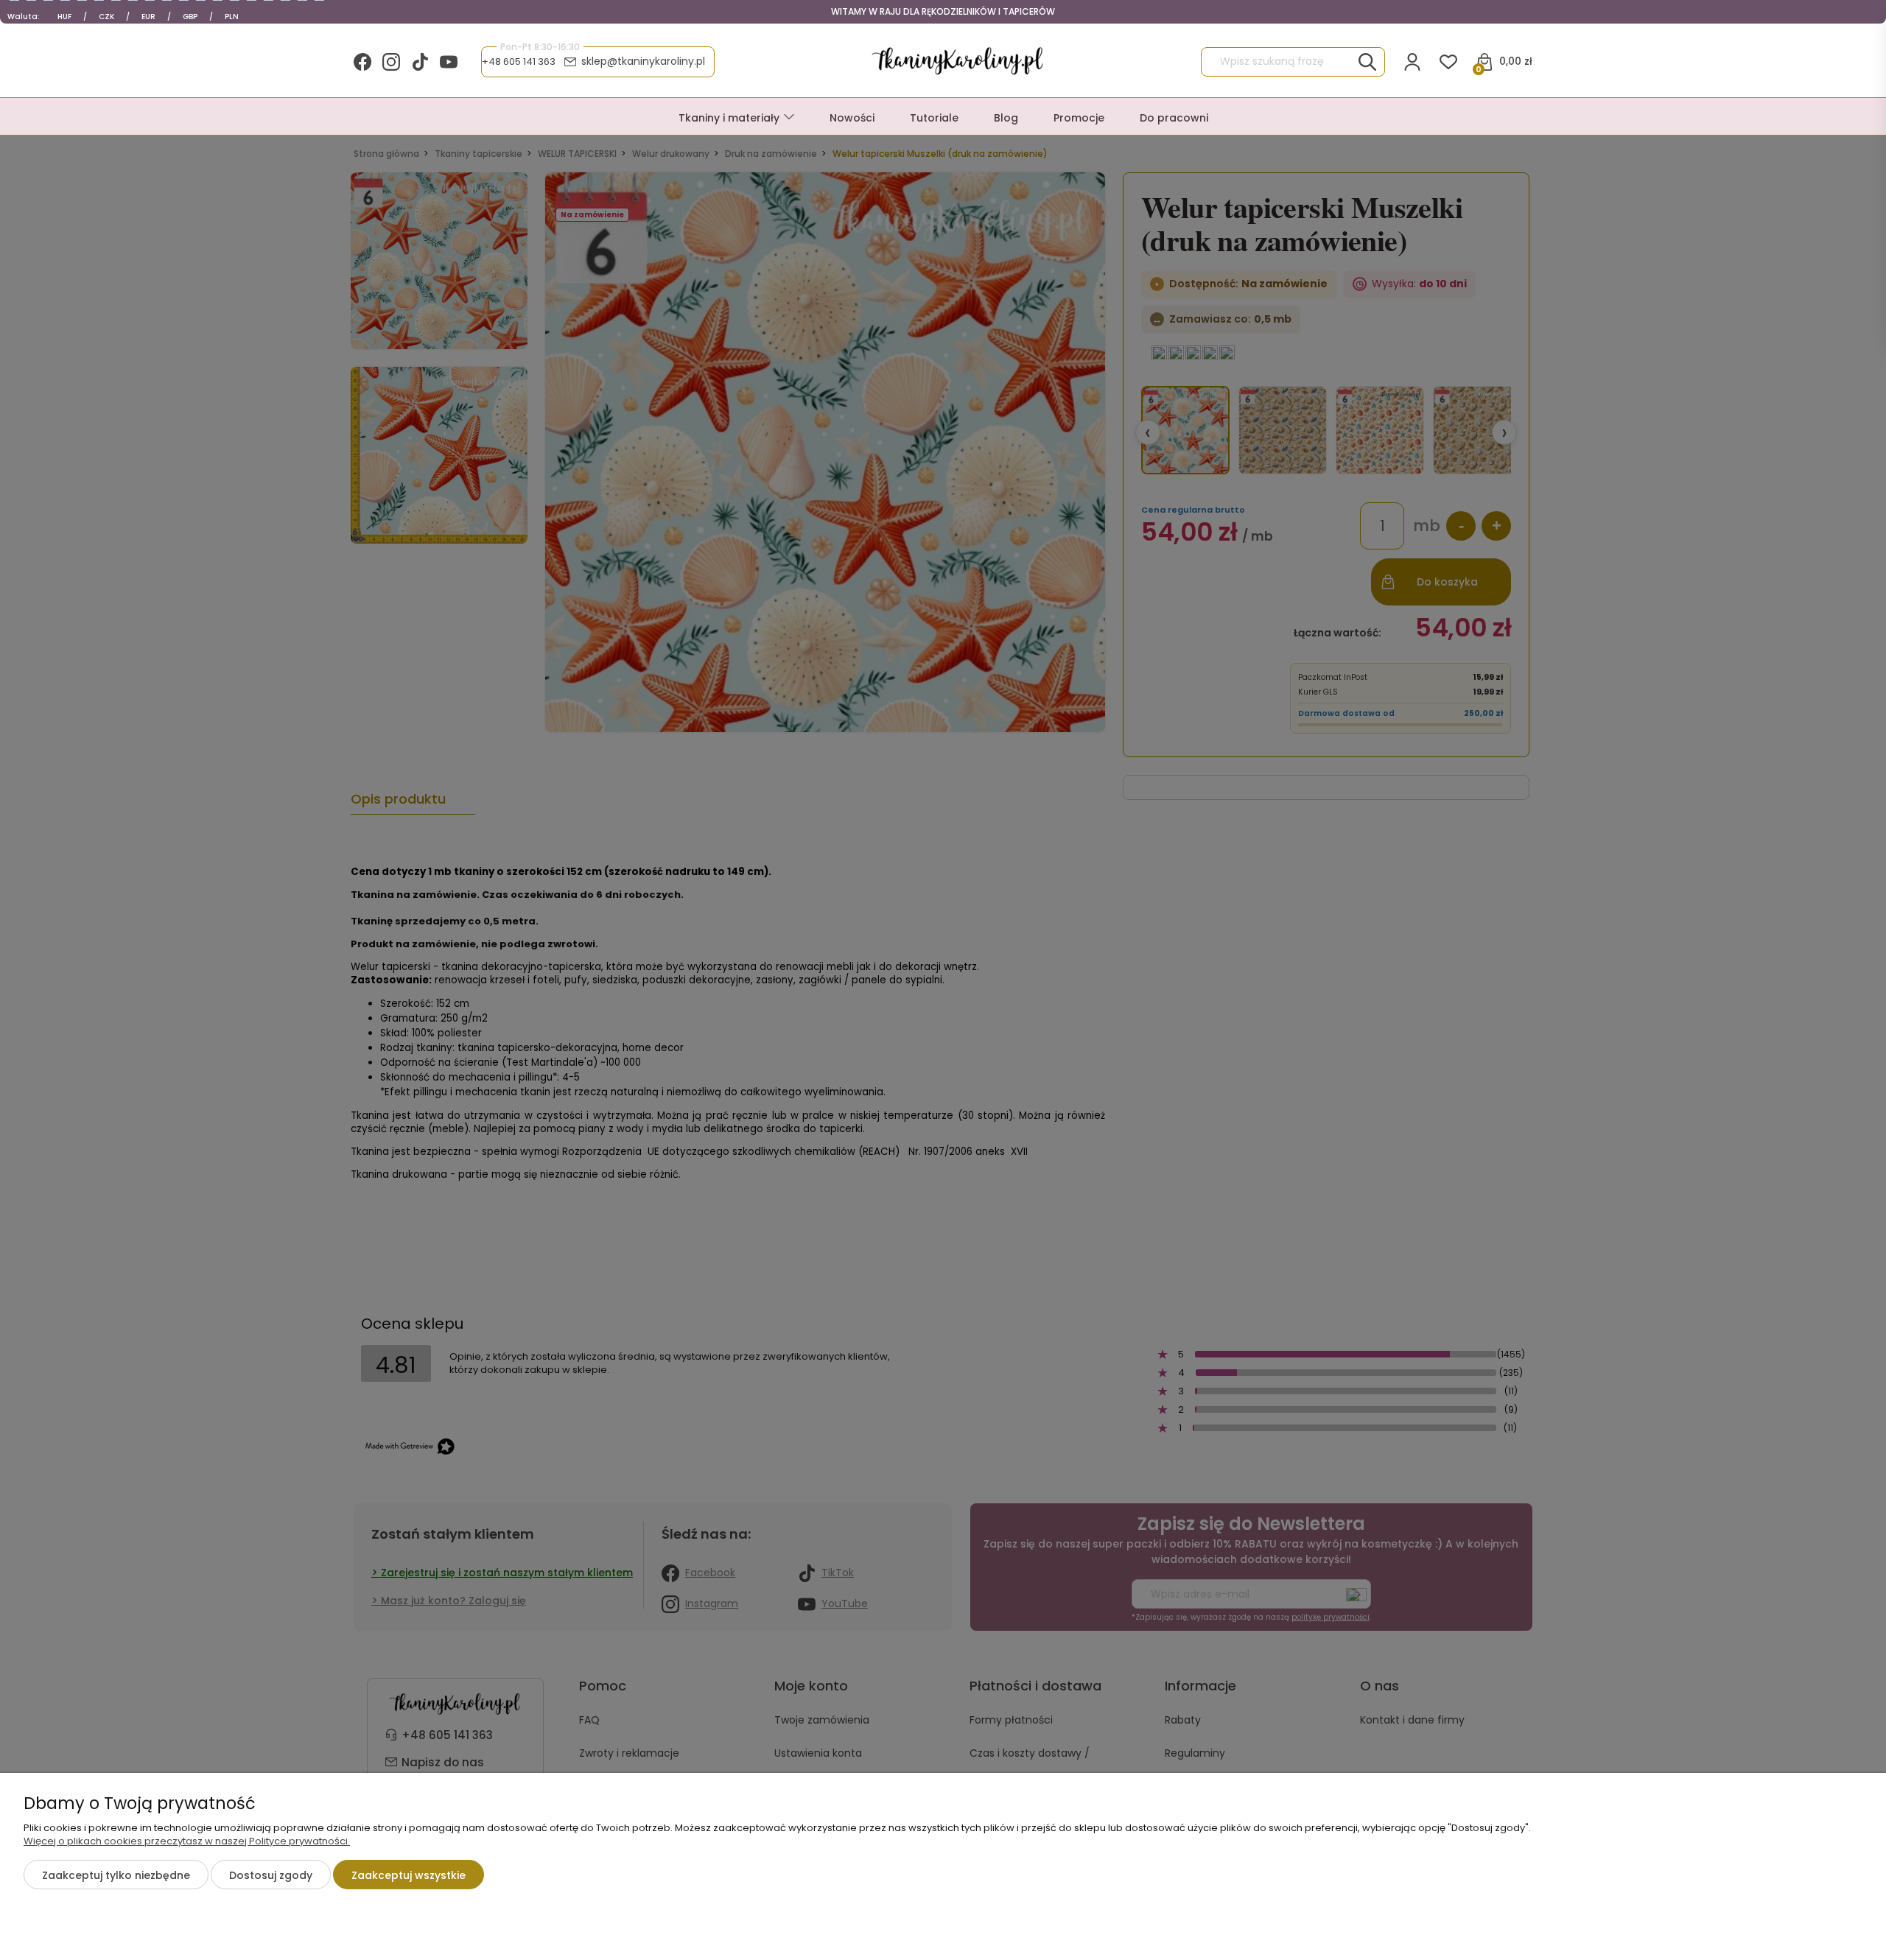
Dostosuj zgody (271, 1875)
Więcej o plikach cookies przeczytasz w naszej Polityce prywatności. (187, 1841)
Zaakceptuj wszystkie (409, 1875)
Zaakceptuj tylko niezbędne (116, 1875)
